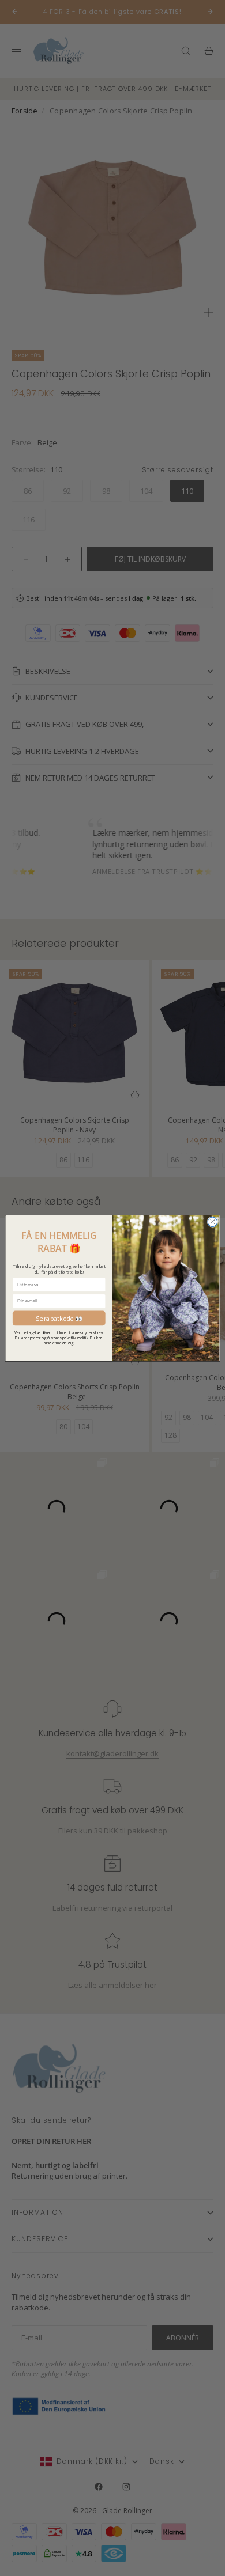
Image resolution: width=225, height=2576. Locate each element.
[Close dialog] (213, 1222)
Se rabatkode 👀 (59, 1318)
